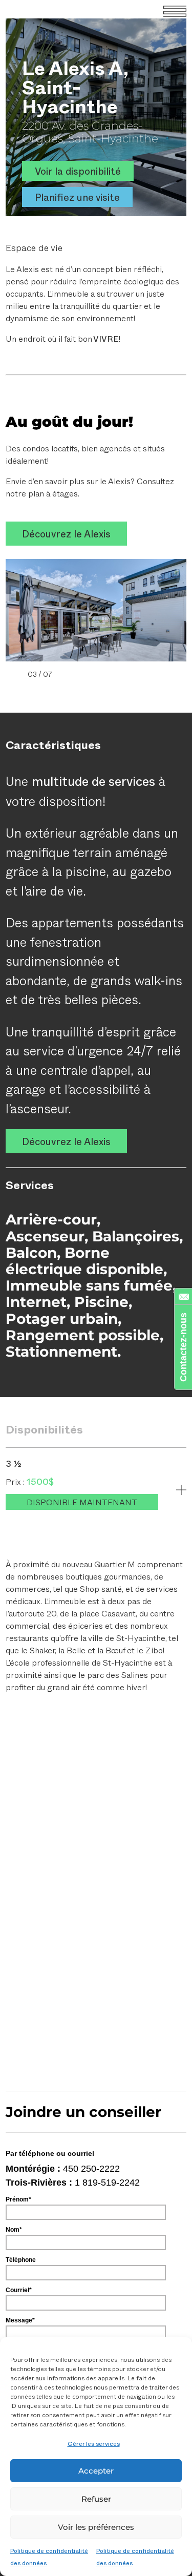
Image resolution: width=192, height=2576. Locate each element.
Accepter (96, 2471)
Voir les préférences (96, 2527)
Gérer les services (94, 2443)
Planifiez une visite (77, 197)
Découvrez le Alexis (66, 534)
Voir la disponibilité (78, 171)
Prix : (16, 1481)
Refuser (96, 2499)
